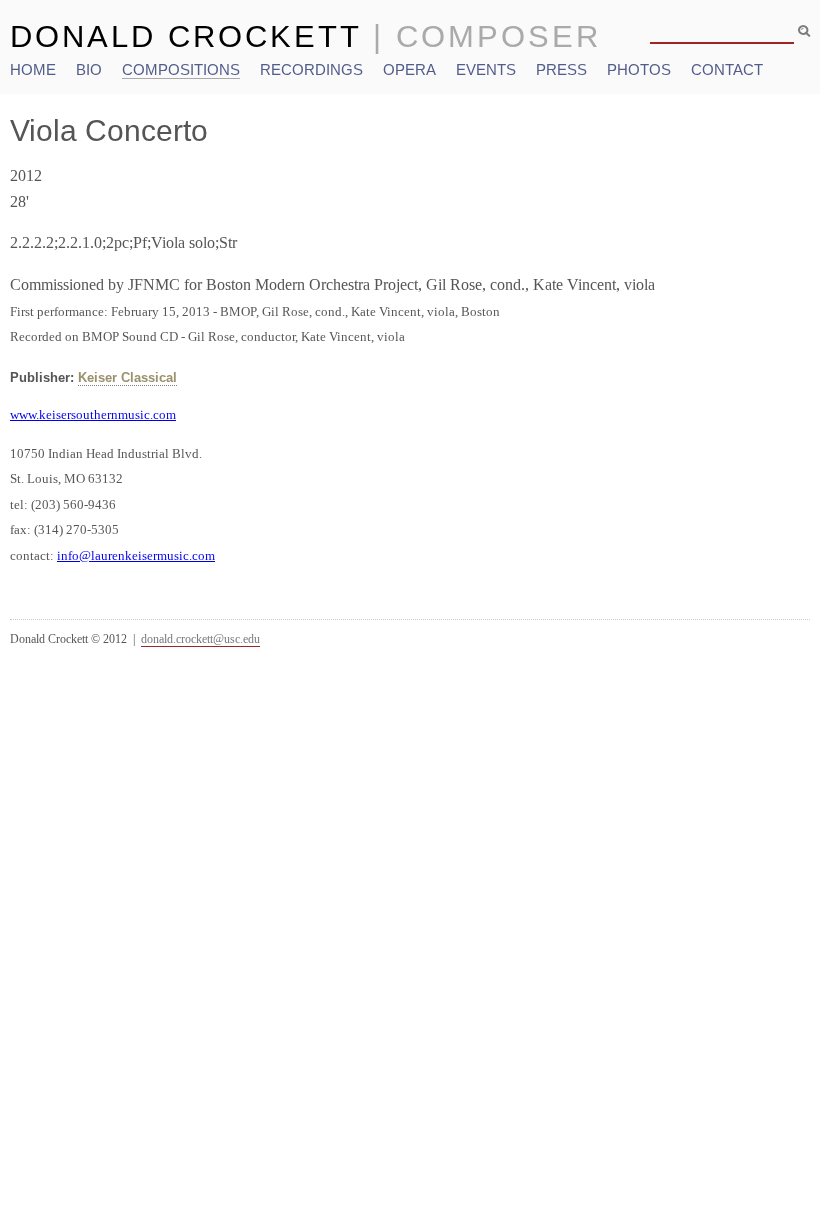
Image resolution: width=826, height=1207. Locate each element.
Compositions (181, 69)
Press (561, 69)
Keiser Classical (127, 377)
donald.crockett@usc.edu (200, 639)
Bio (89, 69)
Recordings (311, 69)
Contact (727, 69)
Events (486, 69)
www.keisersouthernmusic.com (93, 415)
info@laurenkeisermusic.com (136, 556)
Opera (409, 69)
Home (33, 69)
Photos (639, 69)
